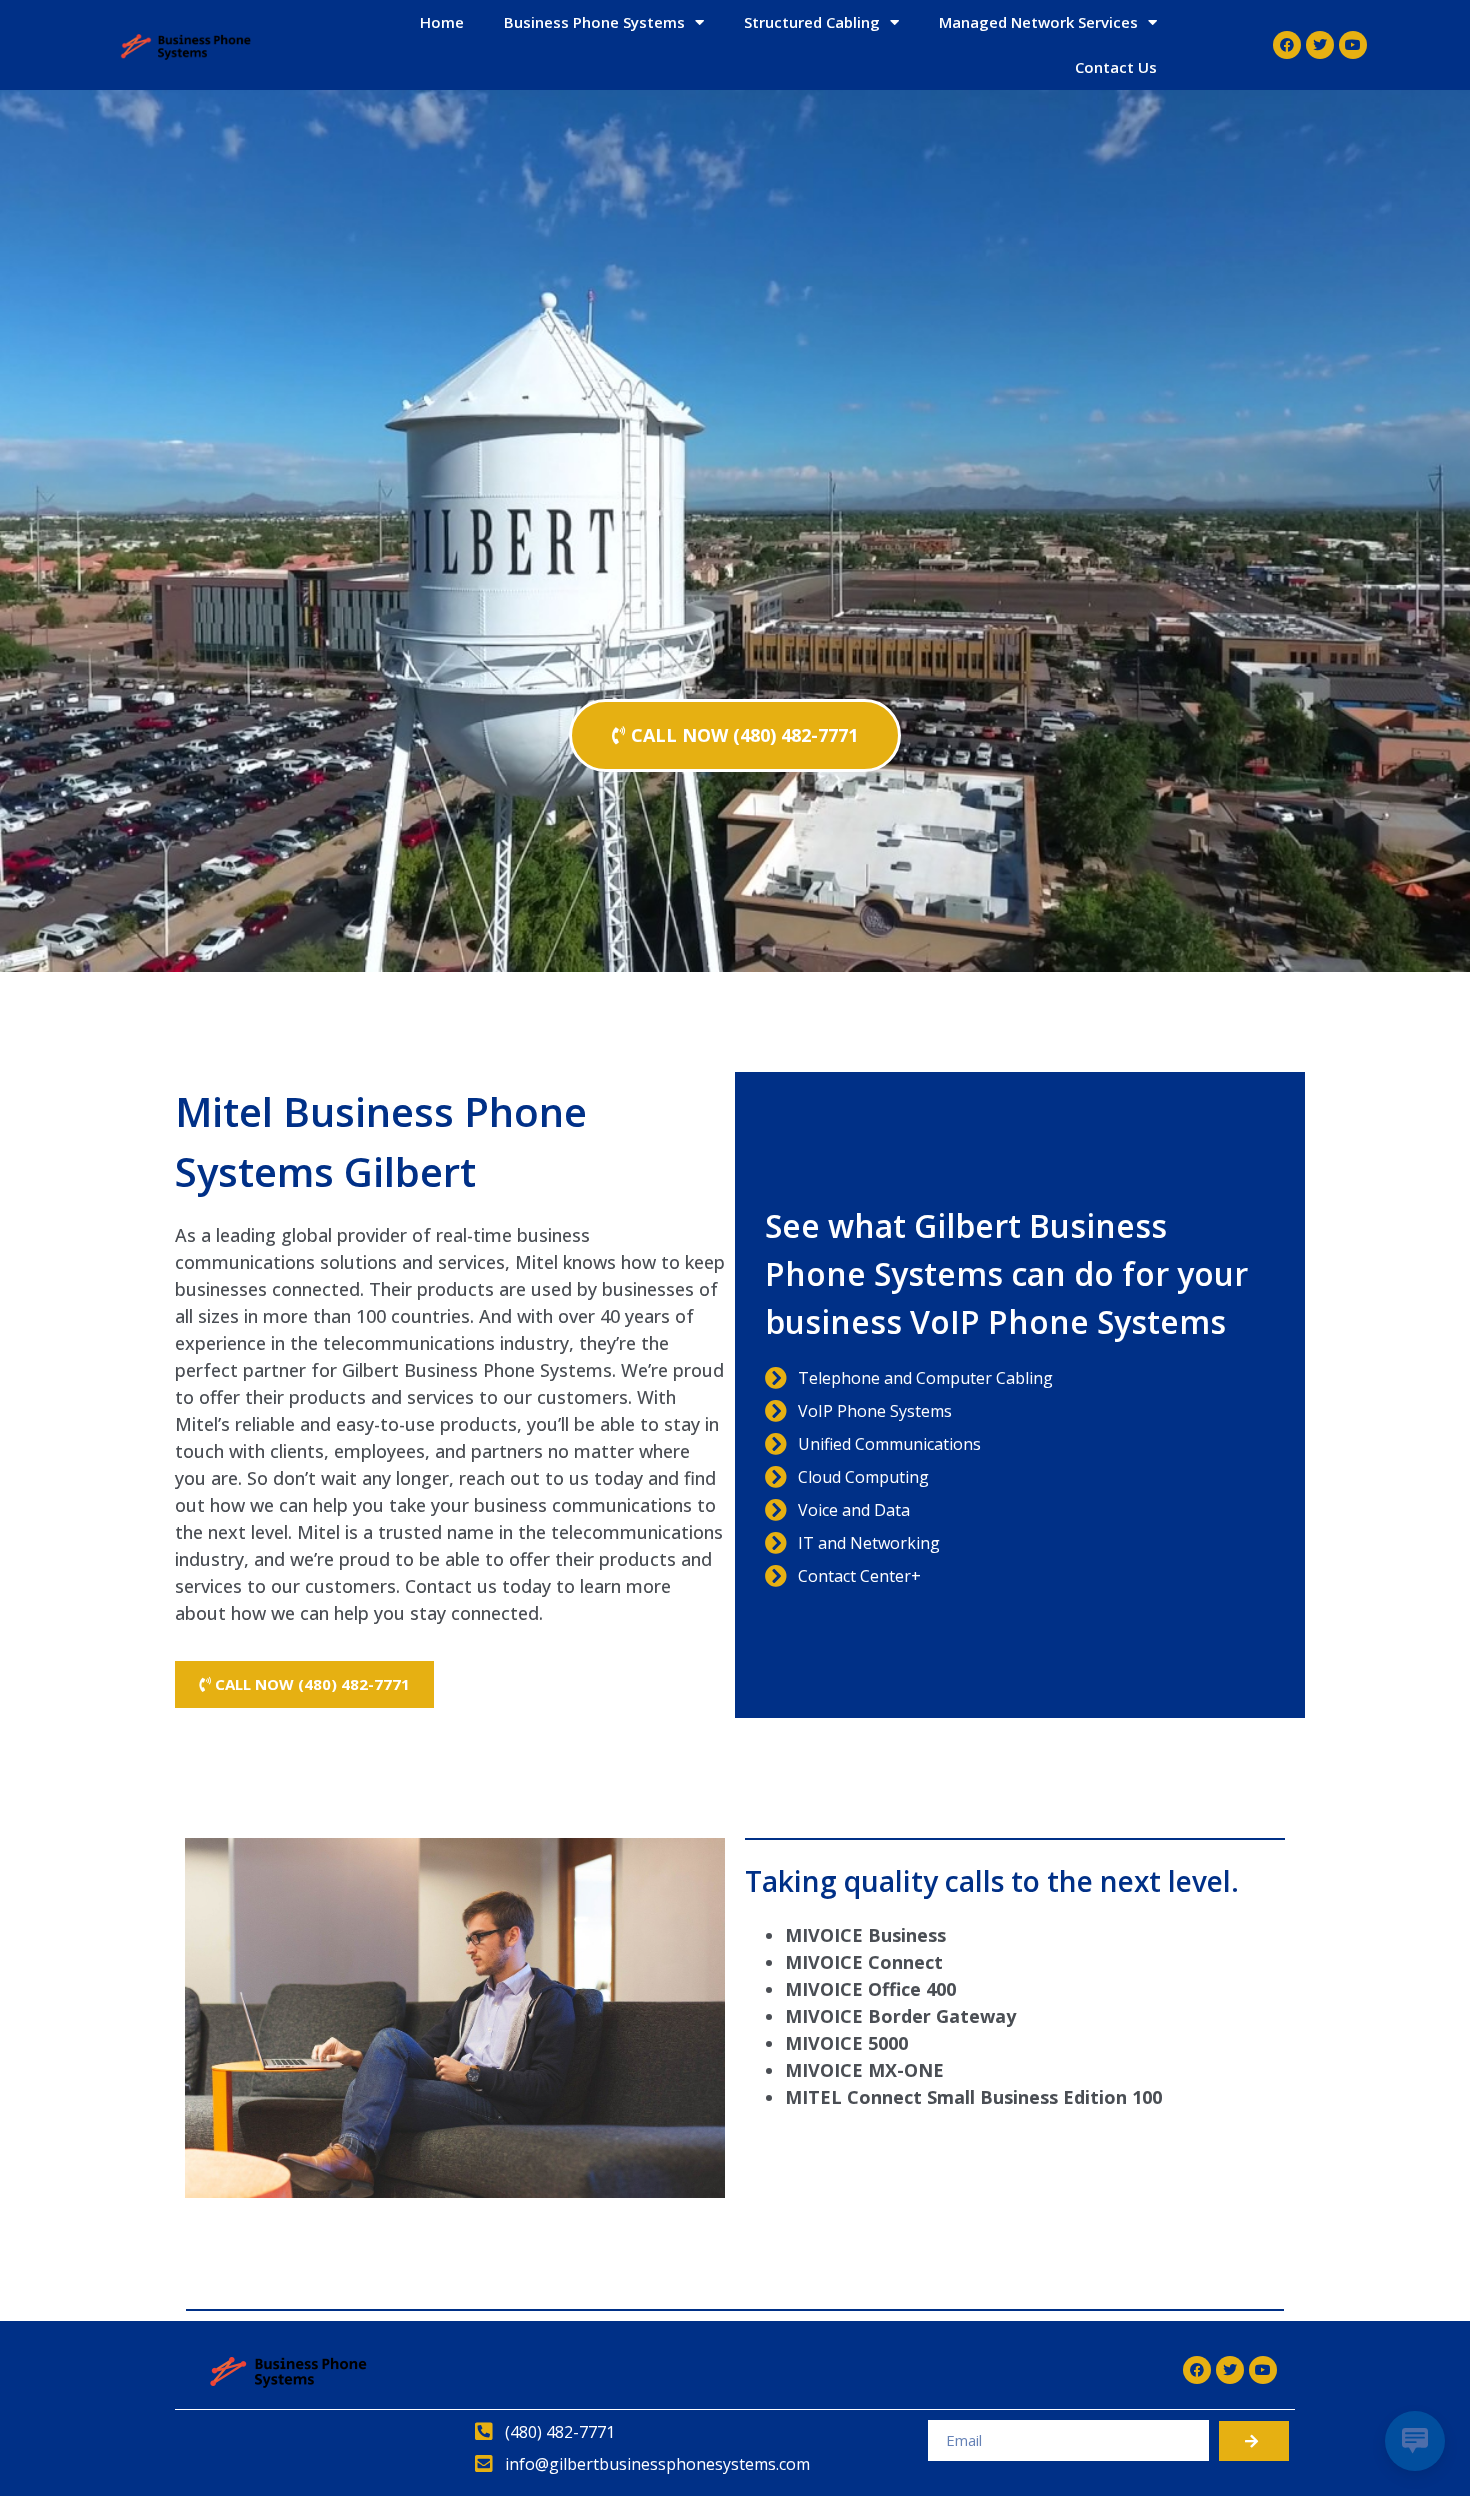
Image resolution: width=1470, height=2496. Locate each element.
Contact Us (1116, 67)
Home (442, 22)
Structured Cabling (812, 22)
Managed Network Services (1038, 22)
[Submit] (1254, 2441)
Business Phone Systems (594, 22)
